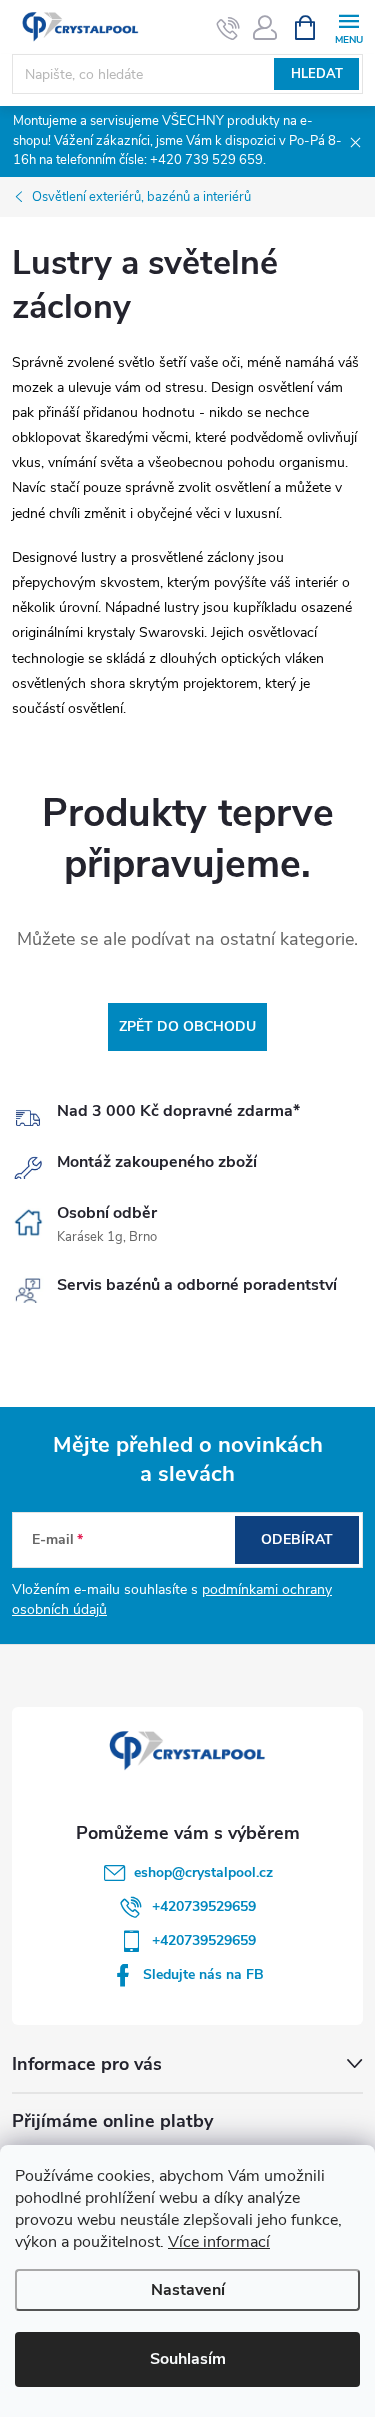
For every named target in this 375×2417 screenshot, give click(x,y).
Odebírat (297, 1539)
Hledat (317, 74)
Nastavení (188, 2290)
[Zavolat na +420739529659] (228, 28)
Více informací (219, 2242)
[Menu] (348, 26)
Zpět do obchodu (187, 1026)
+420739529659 (204, 1906)
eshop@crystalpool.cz (203, 1872)
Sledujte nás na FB (203, 1974)
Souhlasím (188, 2359)
